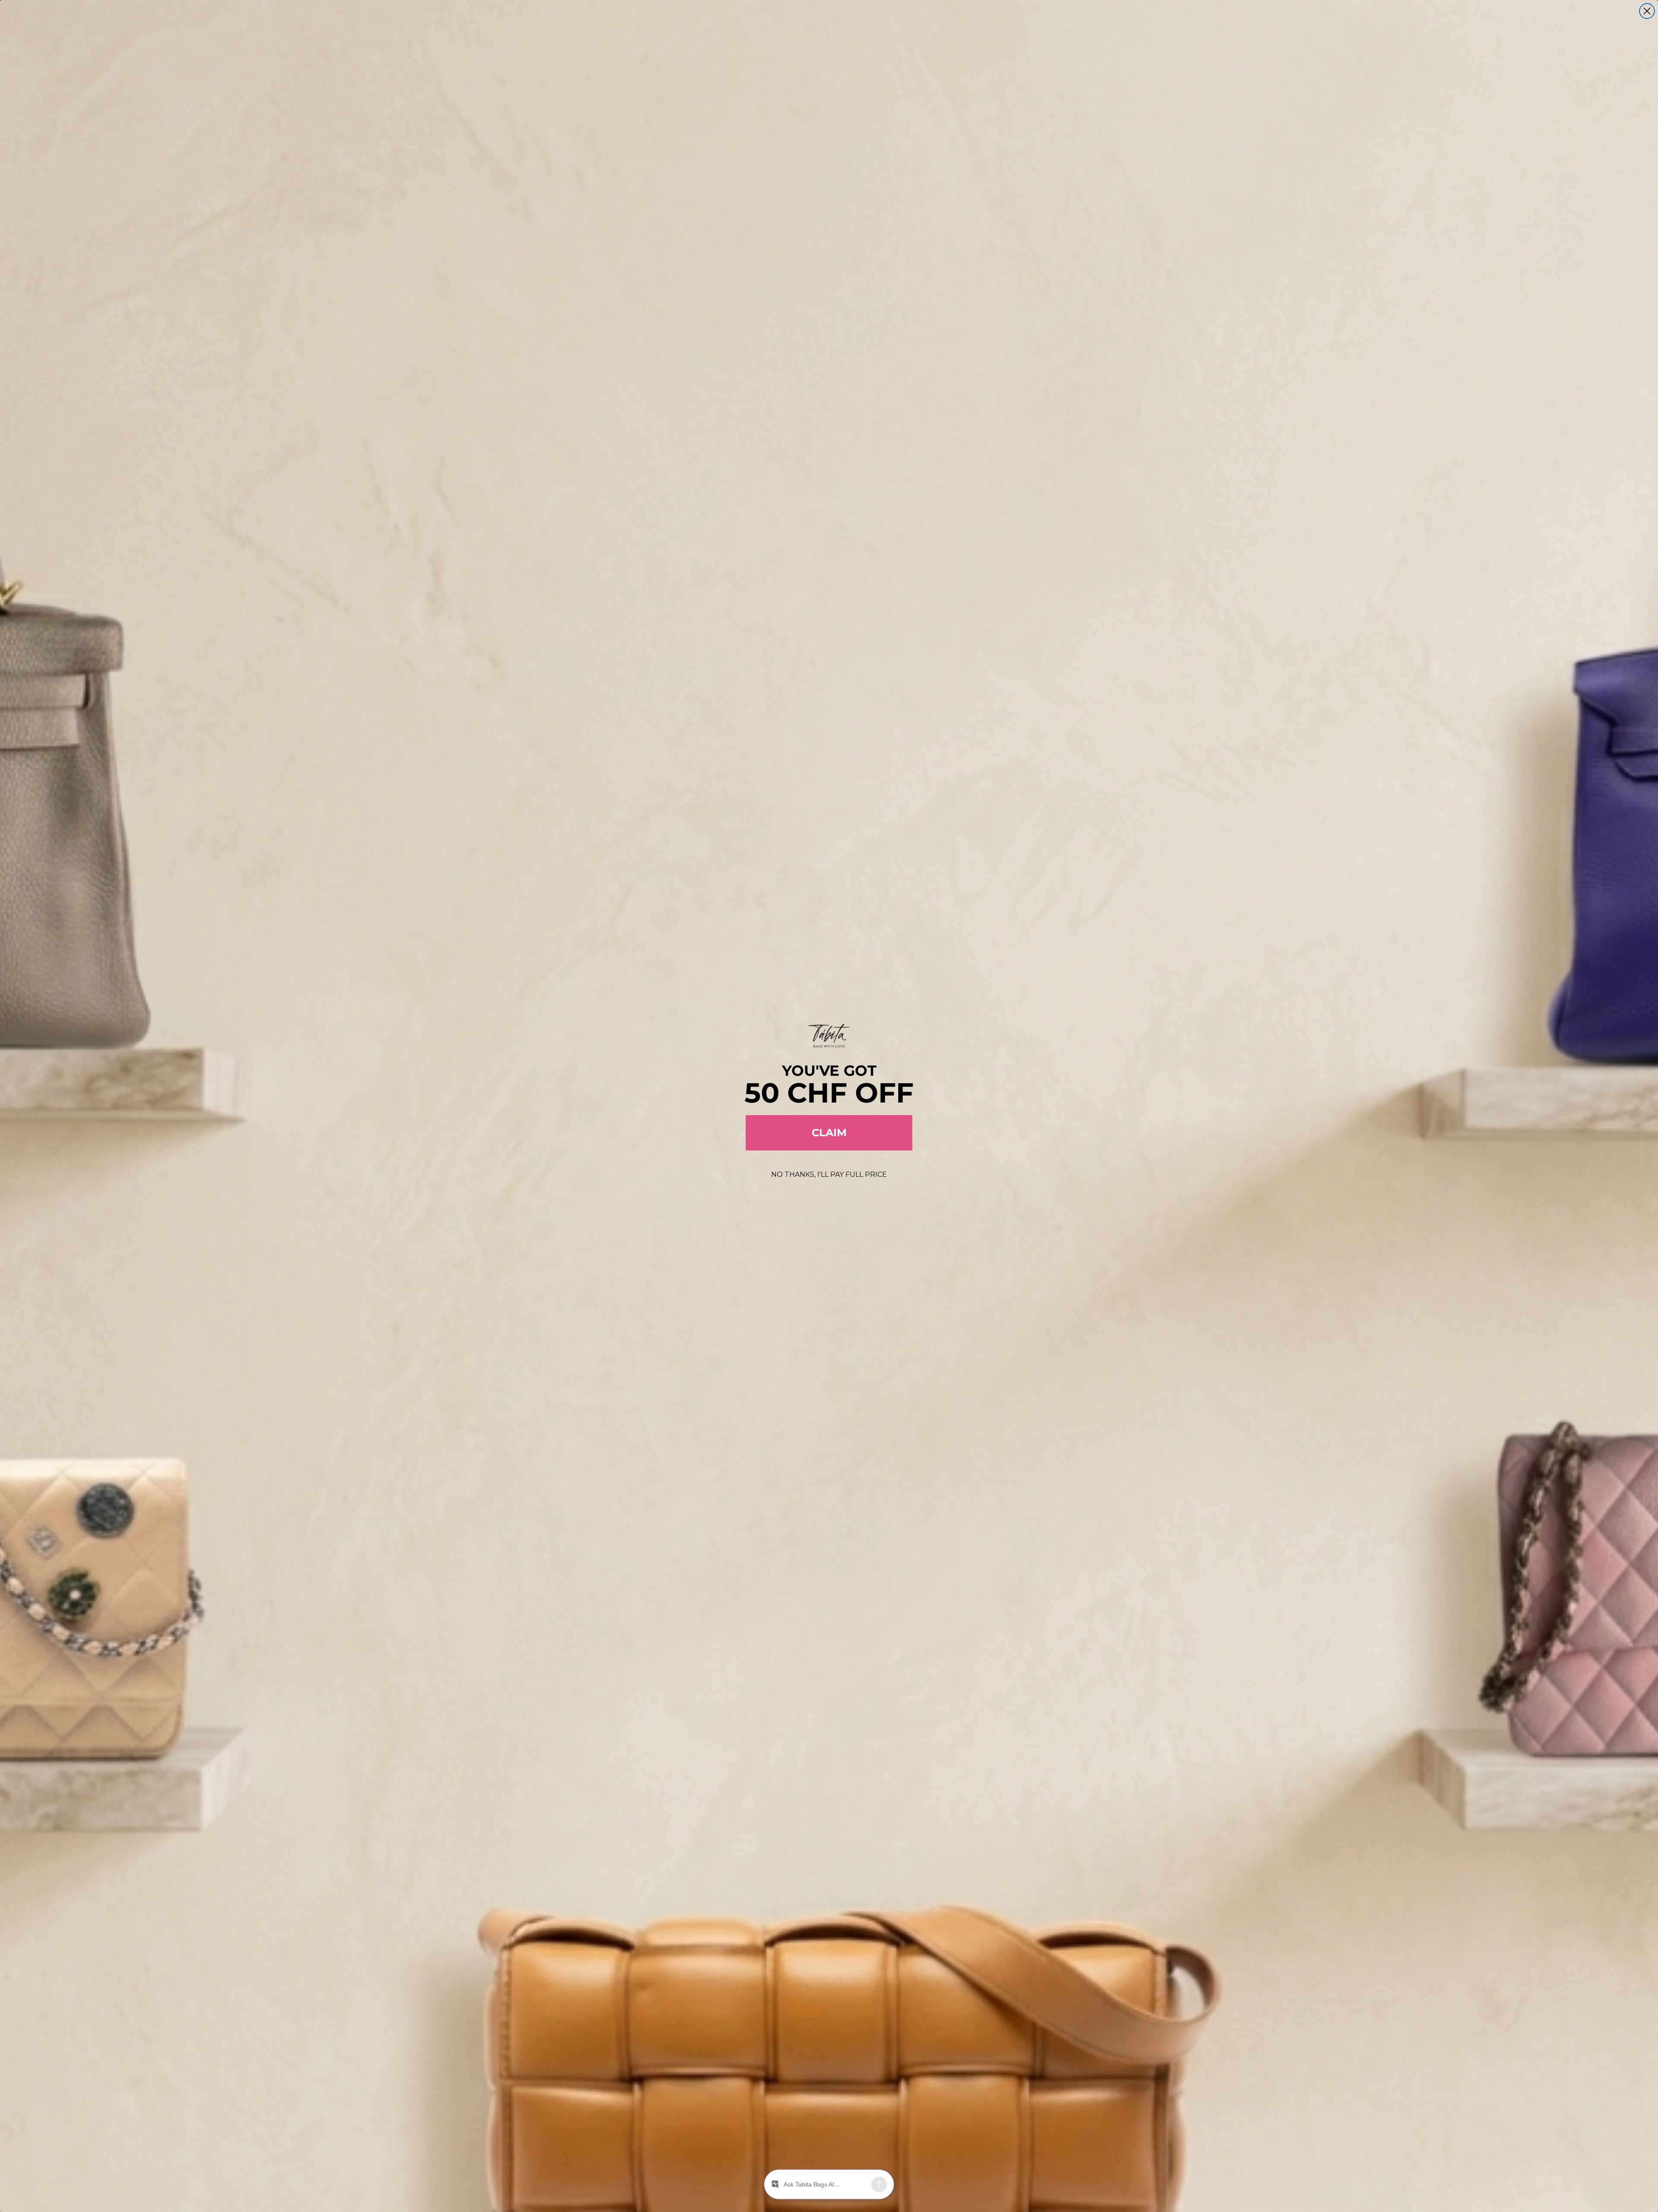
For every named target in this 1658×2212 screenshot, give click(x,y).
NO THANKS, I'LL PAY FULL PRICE (829, 1174)
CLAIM (829, 1133)
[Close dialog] (1647, 11)
